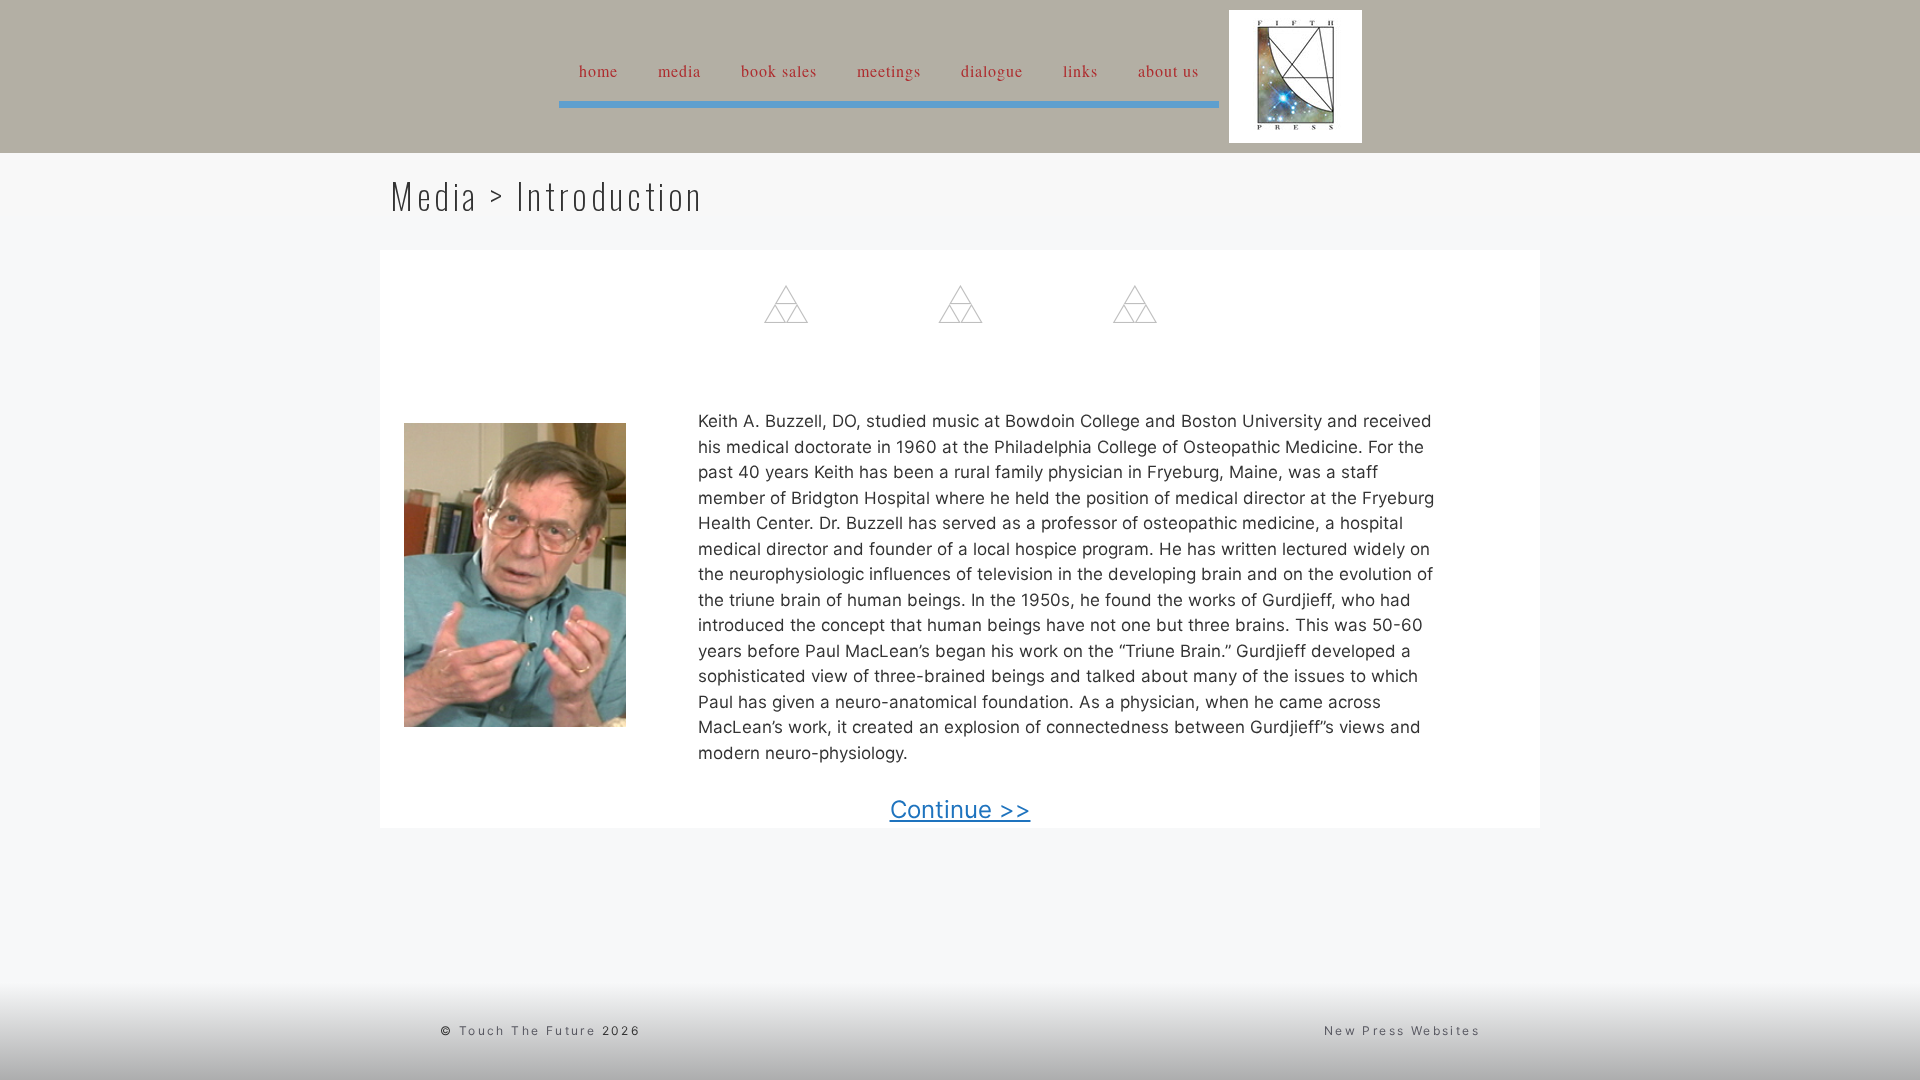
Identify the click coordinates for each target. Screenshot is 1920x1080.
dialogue (992, 70)
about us (1168, 70)
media (679, 70)
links (1080, 70)
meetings (889, 70)
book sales (779, 70)
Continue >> (960, 809)
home (598, 70)
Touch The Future (527, 1030)
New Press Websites (1402, 1030)
